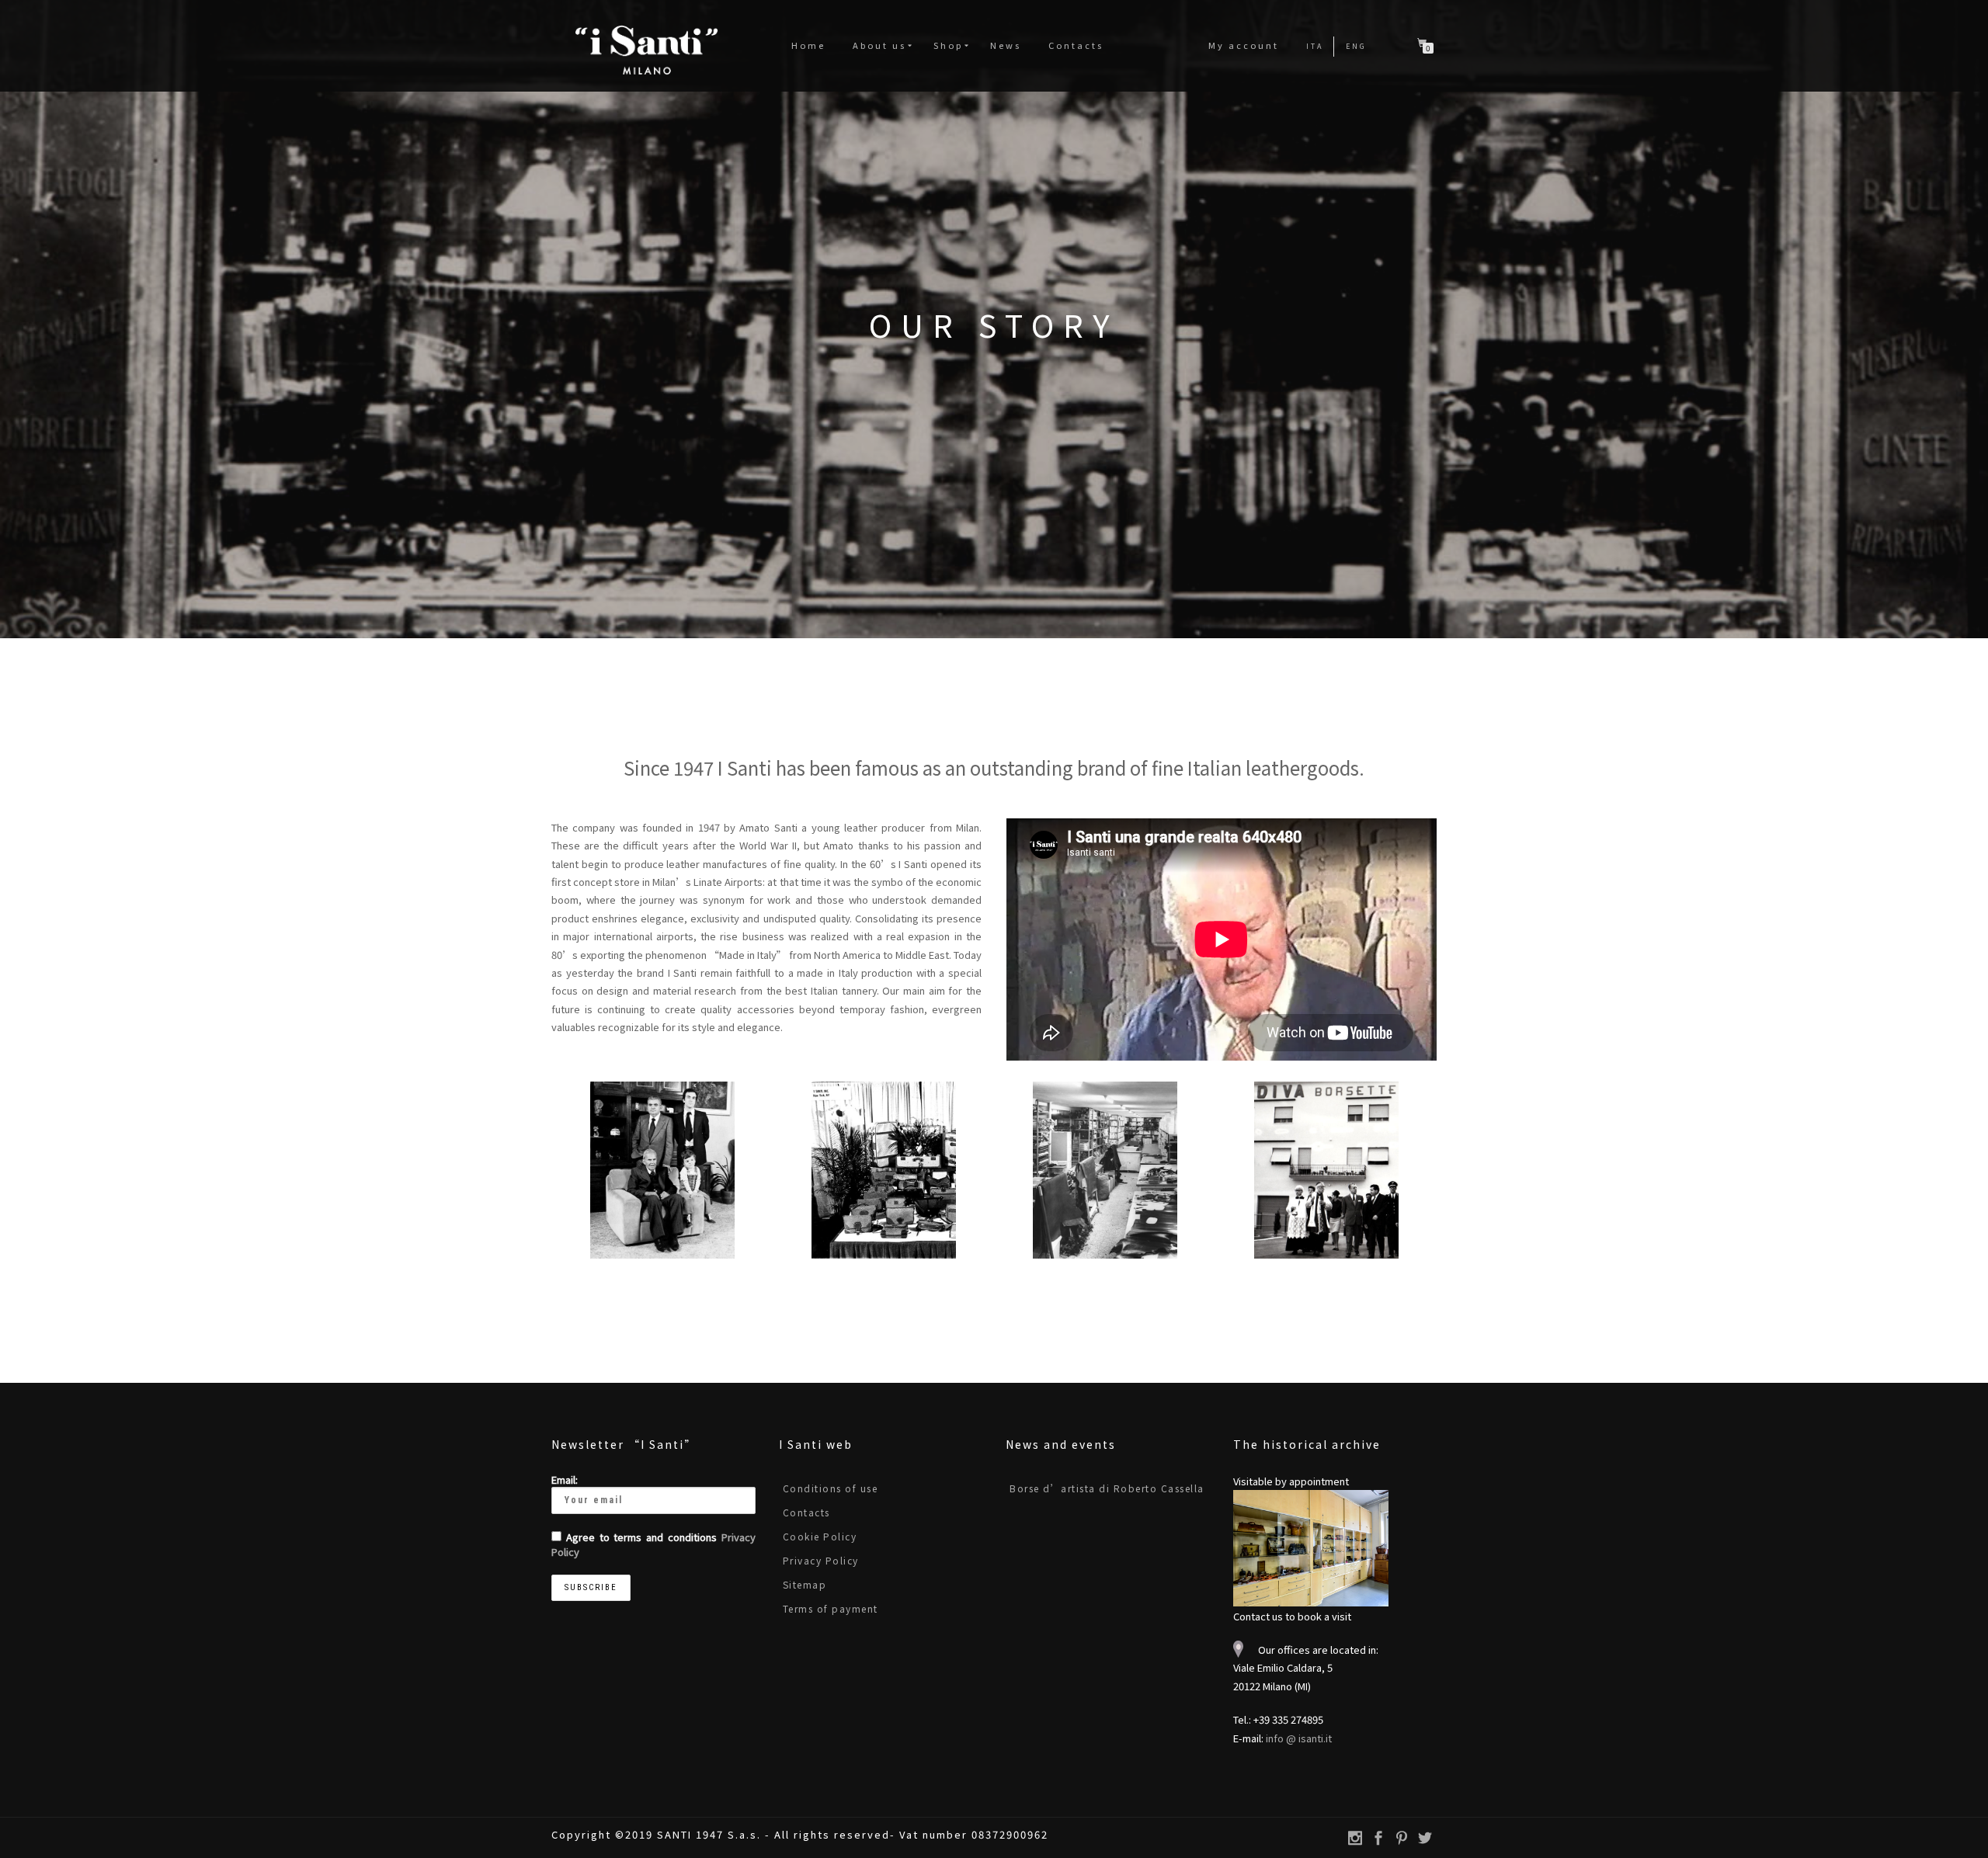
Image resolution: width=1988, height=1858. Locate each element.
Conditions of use (831, 1488)
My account (1244, 45)
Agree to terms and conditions (653, 1544)
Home (808, 45)
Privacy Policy (821, 1560)
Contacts (1076, 45)
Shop (948, 45)
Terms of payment (831, 1608)
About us (879, 45)
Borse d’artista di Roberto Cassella (1107, 1488)
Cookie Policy (820, 1536)
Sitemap (805, 1584)
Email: (565, 1479)
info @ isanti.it (1299, 1738)
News (1006, 45)
